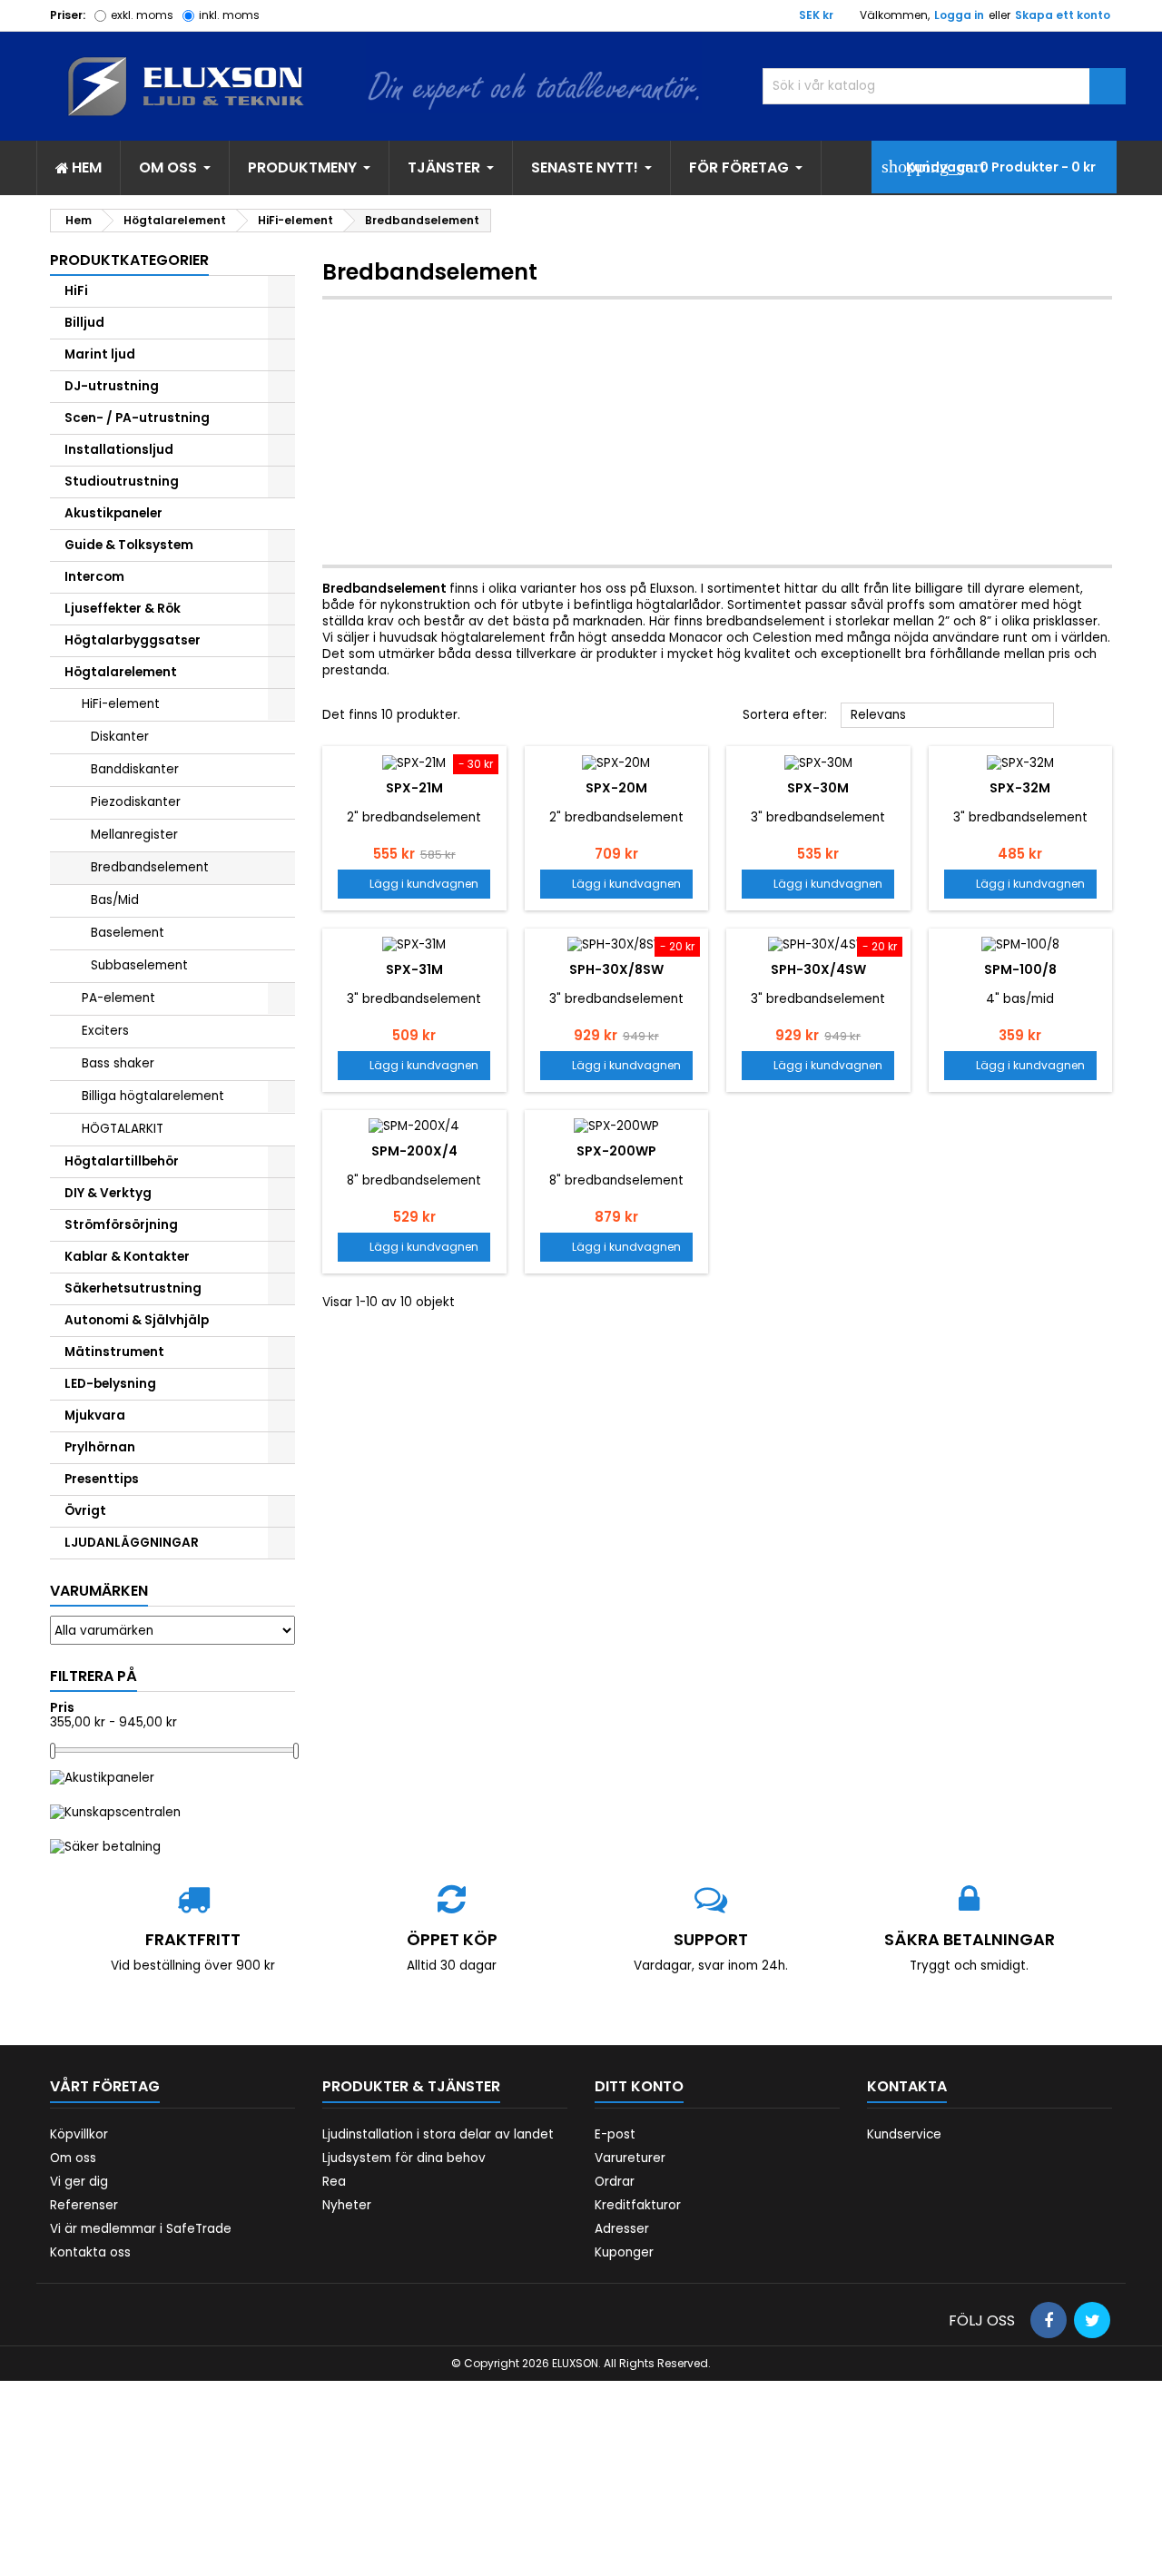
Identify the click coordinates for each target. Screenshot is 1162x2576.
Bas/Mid (115, 900)
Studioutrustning (122, 482)
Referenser (84, 2205)
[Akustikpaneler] (102, 1777)
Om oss (73, 2158)
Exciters (105, 1031)
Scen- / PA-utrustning (137, 418)
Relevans (948, 716)
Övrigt (85, 1511)
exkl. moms (142, 15)
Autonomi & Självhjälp (137, 1320)
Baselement (128, 933)
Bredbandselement (150, 867)
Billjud (84, 323)
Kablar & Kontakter (127, 1257)
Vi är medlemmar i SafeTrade (141, 2229)
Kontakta (907, 2086)
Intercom (94, 577)
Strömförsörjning (121, 1225)
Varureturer (630, 2158)
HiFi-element (121, 704)
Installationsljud (119, 450)
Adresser (622, 2229)
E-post (615, 2134)
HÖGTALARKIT (123, 1129)
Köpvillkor (79, 2134)
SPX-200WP (616, 1151)
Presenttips (102, 1479)
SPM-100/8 (1020, 969)
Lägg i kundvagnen (414, 884)
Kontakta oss (90, 2252)
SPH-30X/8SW (616, 969)
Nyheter (347, 2205)
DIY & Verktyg (108, 1193)
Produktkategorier (129, 260)
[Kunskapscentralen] (115, 1812)
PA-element (118, 998)
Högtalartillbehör (122, 1161)
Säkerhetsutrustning (133, 1288)
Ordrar (615, 2182)
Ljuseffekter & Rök (123, 609)
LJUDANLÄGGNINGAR (132, 1543)
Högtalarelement (121, 672)
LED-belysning (110, 1384)
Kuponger (624, 2252)
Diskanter (120, 737)
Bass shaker (118, 1063)
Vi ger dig (79, 2182)
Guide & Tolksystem (129, 545)
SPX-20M (616, 788)
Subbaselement (139, 965)
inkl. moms (229, 15)
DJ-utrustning (112, 386)
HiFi (76, 291)
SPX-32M (1020, 788)
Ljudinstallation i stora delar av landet (438, 2134)
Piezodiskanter (136, 802)
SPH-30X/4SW (818, 969)
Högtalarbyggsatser (133, 640)
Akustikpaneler (113, 513)
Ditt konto (639, 2086)
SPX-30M (818, 788)
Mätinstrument (114, 1352)
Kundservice (904, 2134)
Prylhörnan (100, 1447)
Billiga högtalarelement (153, 1096)
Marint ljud (100, 354)
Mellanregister (134, 835)
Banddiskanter (135, 769)
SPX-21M (414, 788)
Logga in (959, 15)
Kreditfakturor (638, 2205)
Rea (334, 2182)
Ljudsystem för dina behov (404, 2158)
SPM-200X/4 (414, 1151)
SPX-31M (414, 969)
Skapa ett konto (1063, 15)
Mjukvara (95, 1416)
